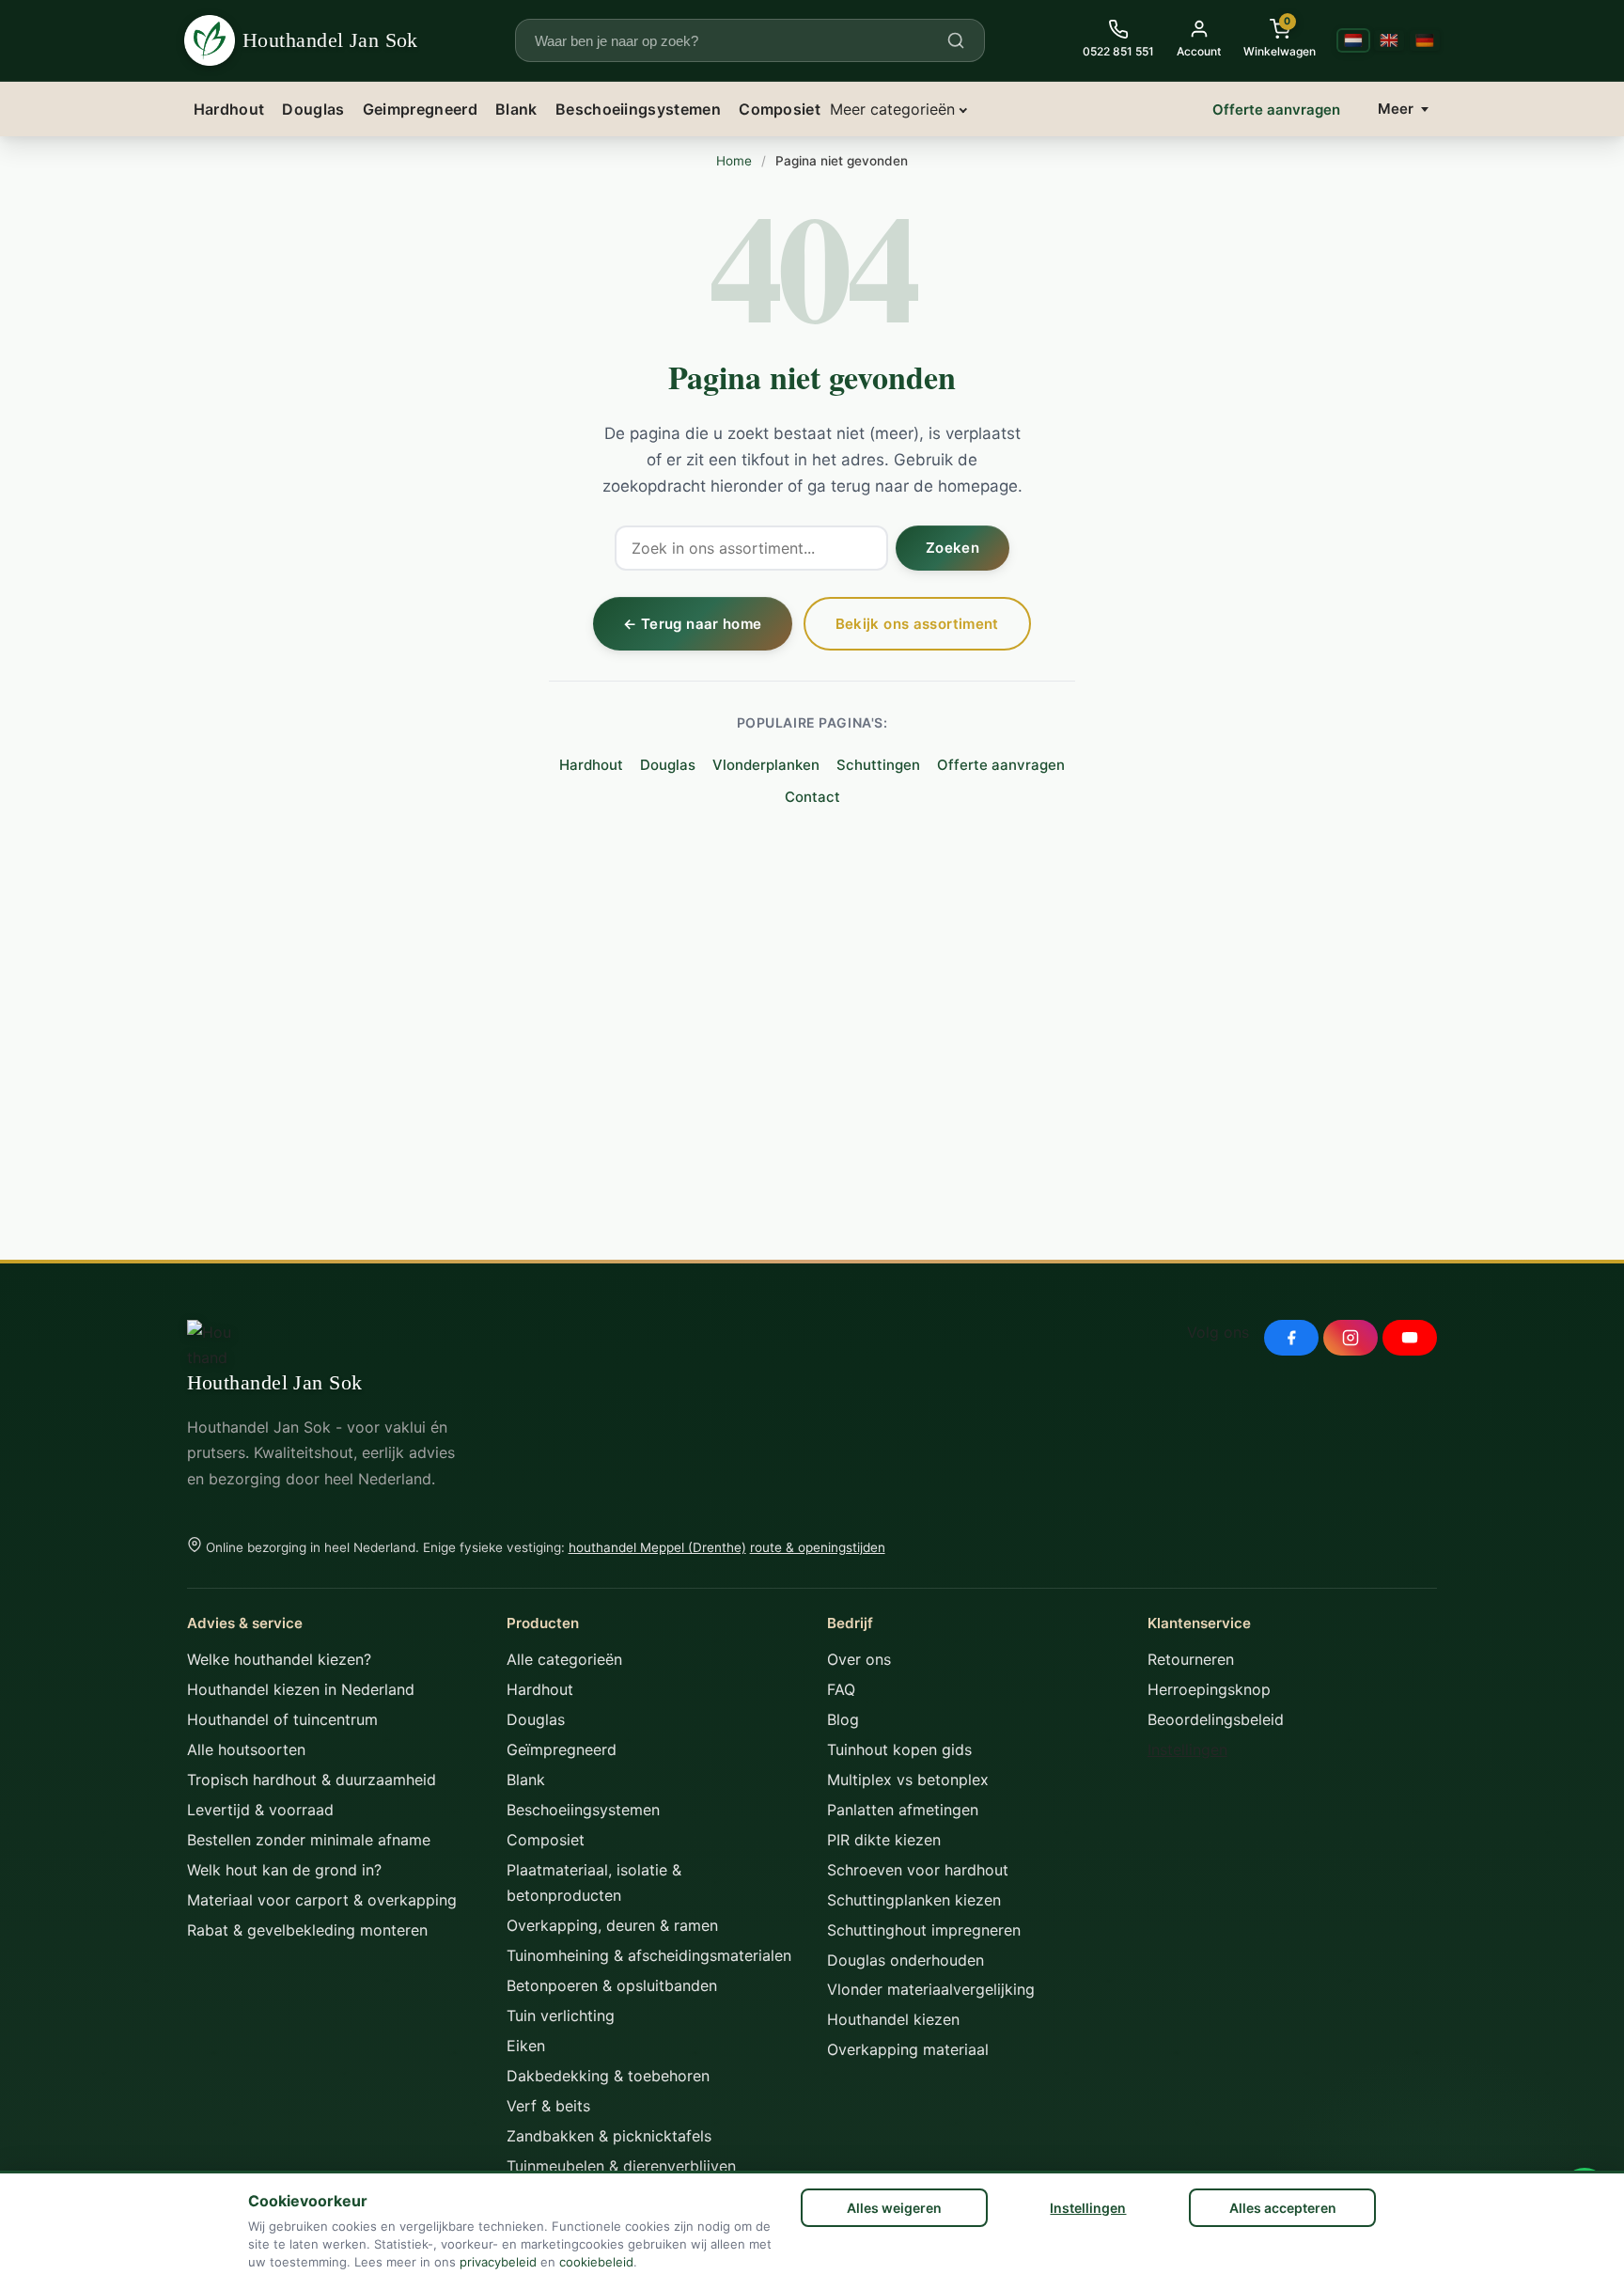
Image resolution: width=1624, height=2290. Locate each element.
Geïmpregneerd (562, 1749)
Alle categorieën (564, 1659)
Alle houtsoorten (246, 1749)
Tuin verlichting (561, 2016)
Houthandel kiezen (893, 2019)
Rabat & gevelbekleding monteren (307, 1930)
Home (734, 161)
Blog (843, 1719)
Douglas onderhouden (906, 1960)
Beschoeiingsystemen (638, 109)
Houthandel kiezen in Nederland (301, 1689)
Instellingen (1088, 2208)
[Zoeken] (956, 40)
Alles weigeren (894, 2208)
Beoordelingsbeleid (1216, 1719)
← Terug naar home (692, 624)
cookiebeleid (596, 2262)
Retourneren (1191, 1659)
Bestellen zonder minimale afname (309, 1840)
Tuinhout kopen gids (899, 1749)
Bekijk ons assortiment (917, 624)
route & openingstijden (818, 1547)
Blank (516, 109)
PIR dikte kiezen (884, 1840)
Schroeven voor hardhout (918, 1870)
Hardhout (229, 109)
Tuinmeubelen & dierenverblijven (621, 2166)
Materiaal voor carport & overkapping (322, 1900)
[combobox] (739, 41)
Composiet (780, 109)
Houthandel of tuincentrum (282, 1719)
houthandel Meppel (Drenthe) (657, 1547)
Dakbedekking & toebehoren (608, 2076)
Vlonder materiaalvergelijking (931, 1989)
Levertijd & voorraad (260, 1810)
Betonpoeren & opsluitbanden (612, 1985)
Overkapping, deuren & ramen (612, 1925)
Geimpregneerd (420, 109)
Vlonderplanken (766, 765)
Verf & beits (548, 2106)
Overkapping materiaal (908, 2049)
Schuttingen (878, 765)
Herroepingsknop (1209, 1689)
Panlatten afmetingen (903, 1810)
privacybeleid (498, 2262)
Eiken (526, 2046)
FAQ (841, 1689)
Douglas (313, 109)
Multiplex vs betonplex (908, 1780)
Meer (1396, 109)
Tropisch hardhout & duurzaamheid (312, 1780)
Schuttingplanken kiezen (914, 1900)
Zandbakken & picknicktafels (609, 2136)
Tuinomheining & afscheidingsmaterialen (649, 1955)
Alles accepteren (1283, 2208)
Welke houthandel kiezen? (279, 1659)
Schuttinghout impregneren (924, 1930)
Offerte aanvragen (1276, 110)
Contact (812, 797)
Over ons (859, 1659)
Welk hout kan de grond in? (284, 1870)
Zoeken (953, 548)
